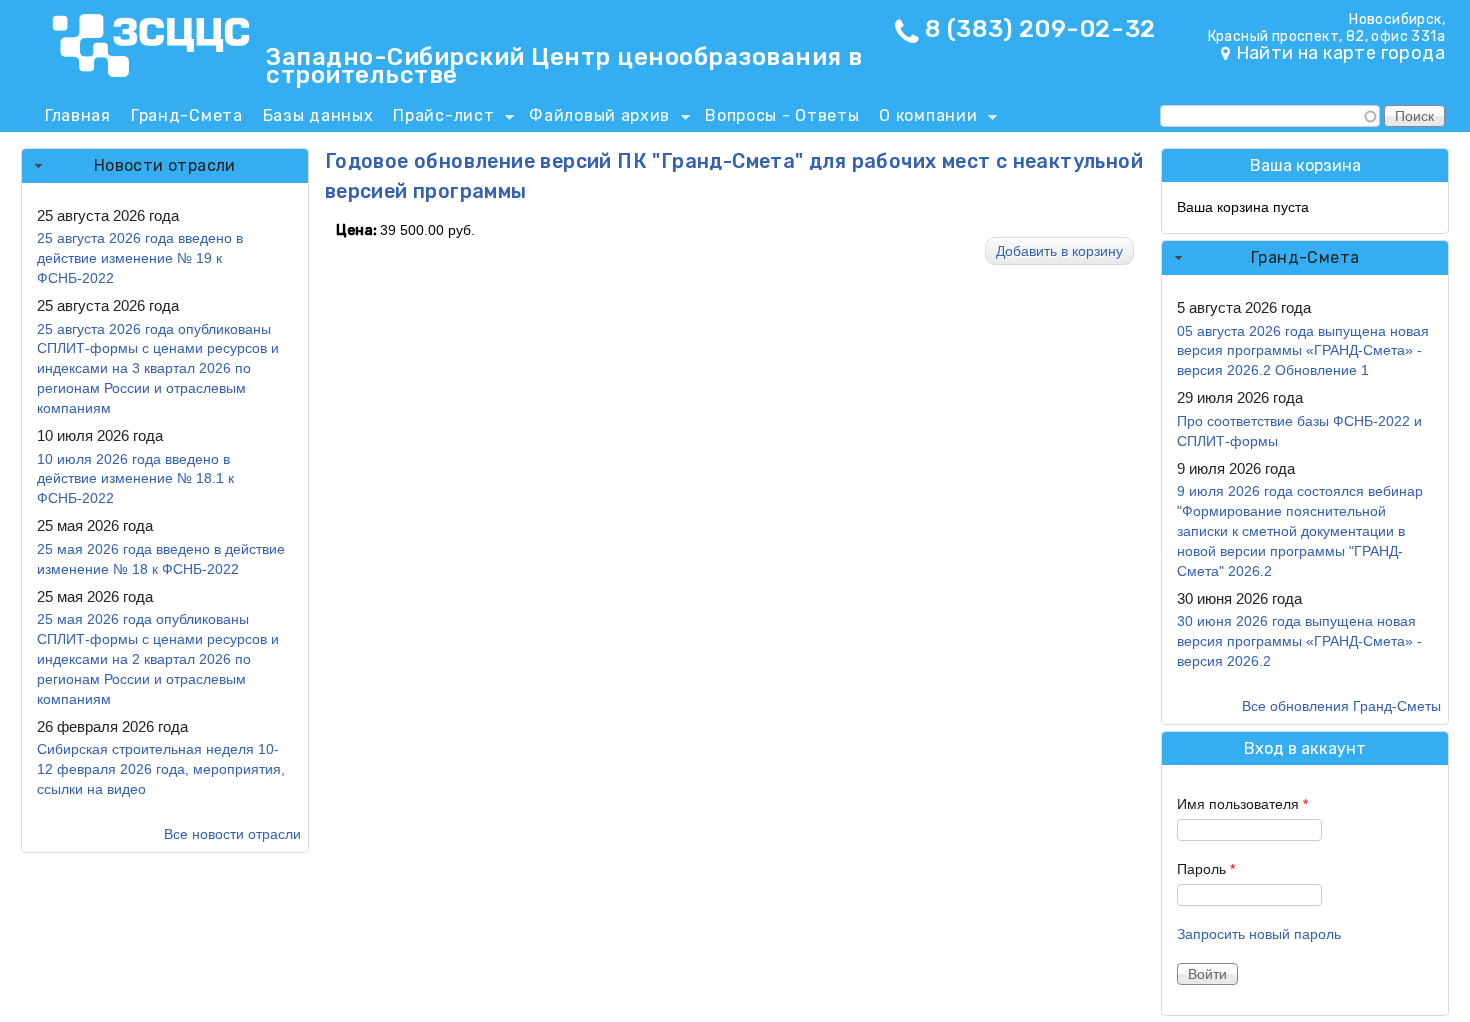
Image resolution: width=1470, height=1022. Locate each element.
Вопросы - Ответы (782, 115)
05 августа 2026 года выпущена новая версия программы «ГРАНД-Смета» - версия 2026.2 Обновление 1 (1303, 351)
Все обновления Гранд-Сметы (1341, 706)
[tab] (165, 166)
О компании (923, 119)
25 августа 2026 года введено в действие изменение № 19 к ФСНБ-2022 (140, 258)
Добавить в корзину (1059, 251)
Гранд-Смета (187, 115)
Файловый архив (594, 119)
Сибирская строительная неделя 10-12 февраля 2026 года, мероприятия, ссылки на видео (161, 769)
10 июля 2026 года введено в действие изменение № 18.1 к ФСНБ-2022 (135, 479)
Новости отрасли (165, 165)
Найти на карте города (1340, 53)
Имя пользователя (1242, 804)
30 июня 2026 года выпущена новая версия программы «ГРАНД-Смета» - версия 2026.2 (1299, 641)
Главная (78, 115)
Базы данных (318, 115)
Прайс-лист (438, 119)
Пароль (1206, 869)
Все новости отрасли (232, 834)
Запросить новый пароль (1259, 934)
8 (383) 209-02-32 (1040, 29)
